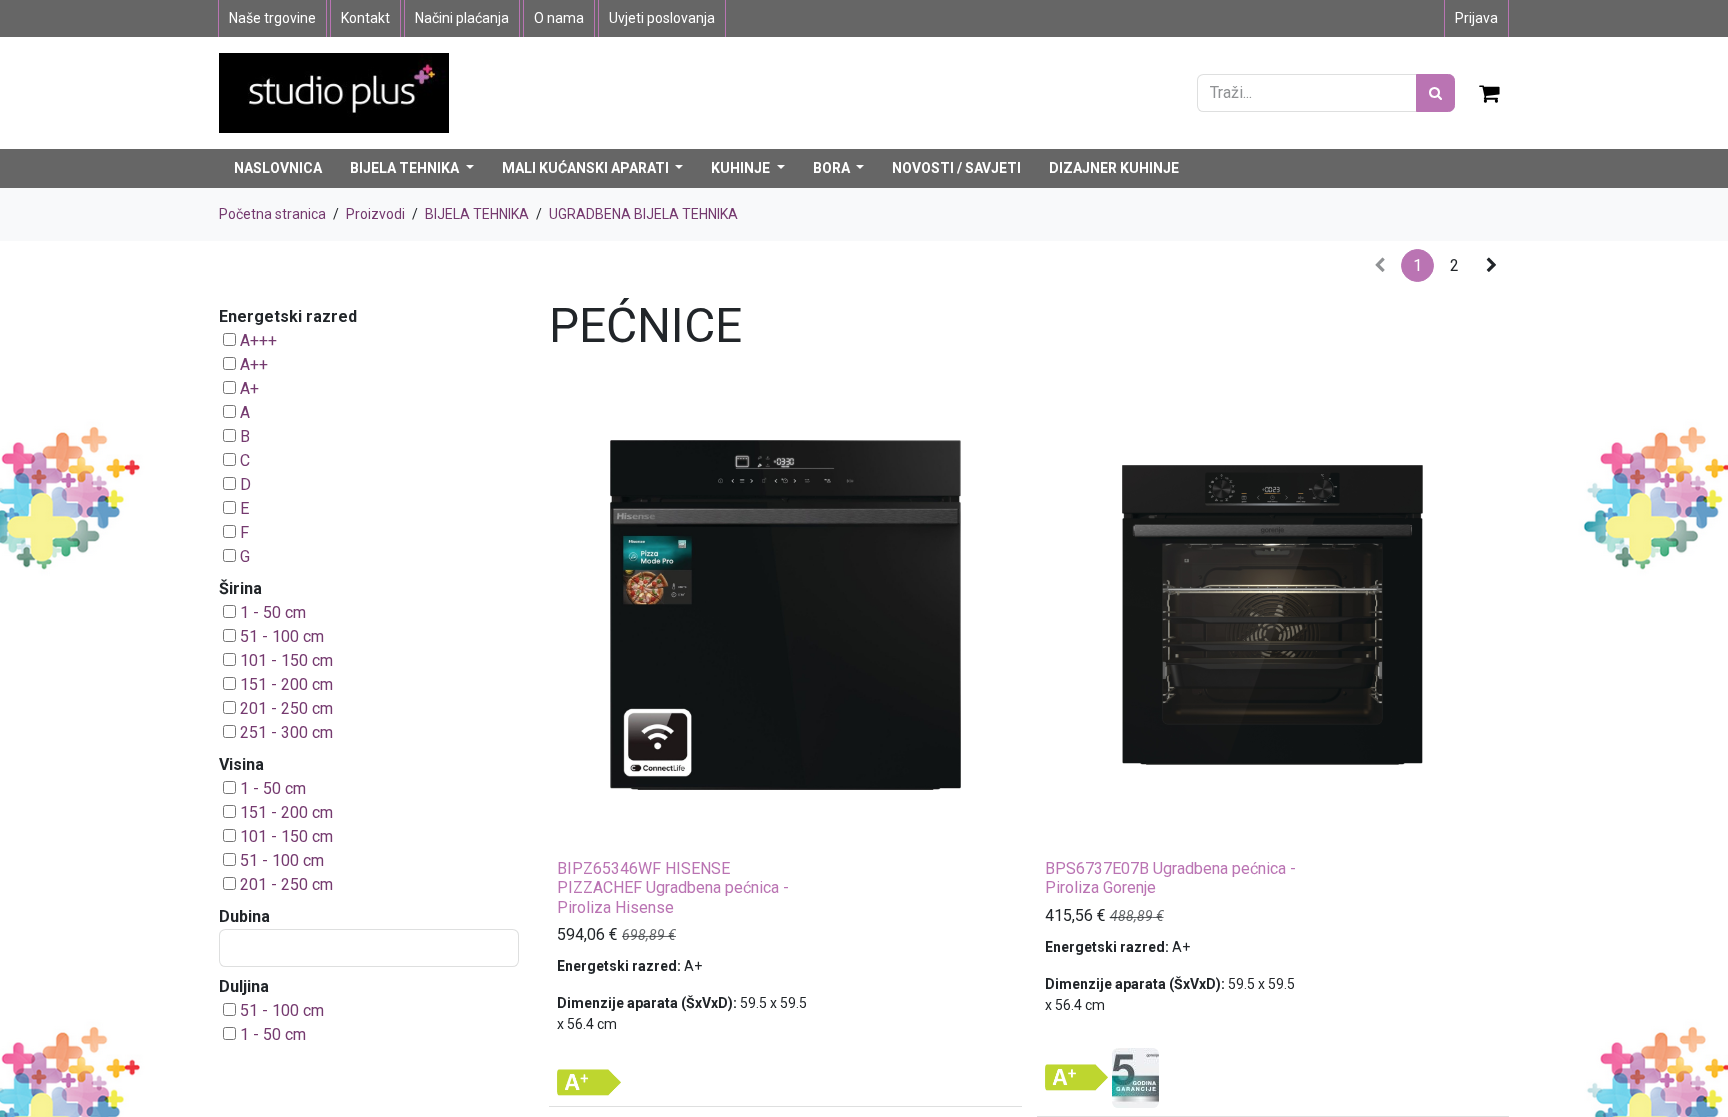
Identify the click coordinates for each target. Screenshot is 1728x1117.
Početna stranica (272, 214)
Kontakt (365, 18)
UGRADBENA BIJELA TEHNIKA (643, 214)
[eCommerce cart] (1490, 93)
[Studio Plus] (334, 91)
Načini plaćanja (462, 18)
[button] (576, 829)
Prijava (1476, 18)
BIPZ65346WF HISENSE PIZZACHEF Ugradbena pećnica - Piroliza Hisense (673, 887)
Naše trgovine (272, 18)
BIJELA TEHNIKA (477, 214)
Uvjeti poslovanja (662, 18)
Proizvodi (375, 214)
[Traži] (1435, 93)
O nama (559, 18)
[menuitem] (278, 168)
